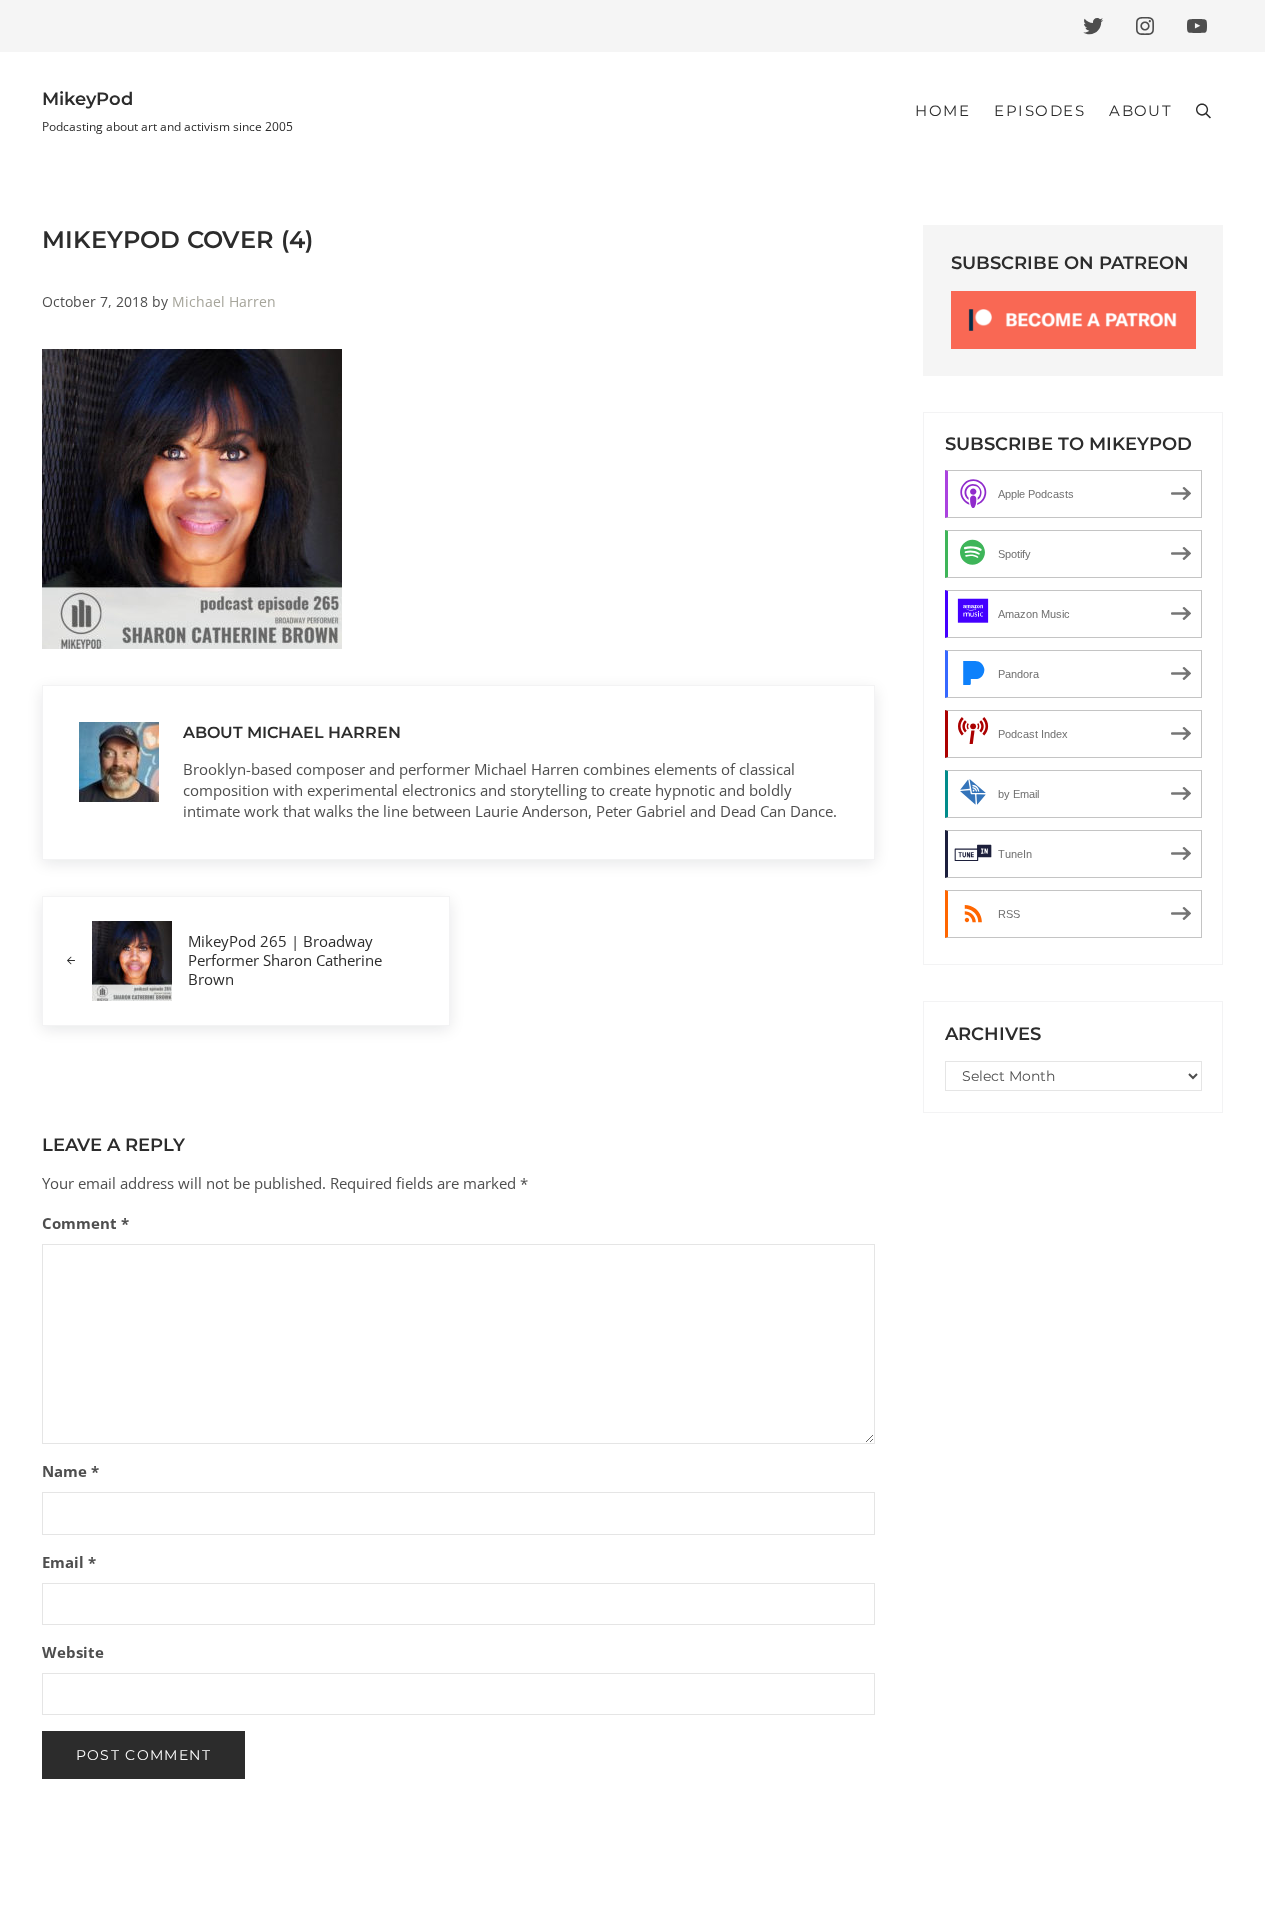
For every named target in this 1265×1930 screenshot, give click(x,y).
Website (73, 1652)
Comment (85, 1223)
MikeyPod (87, 99)
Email (69, 1562)
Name (70, 1471)
